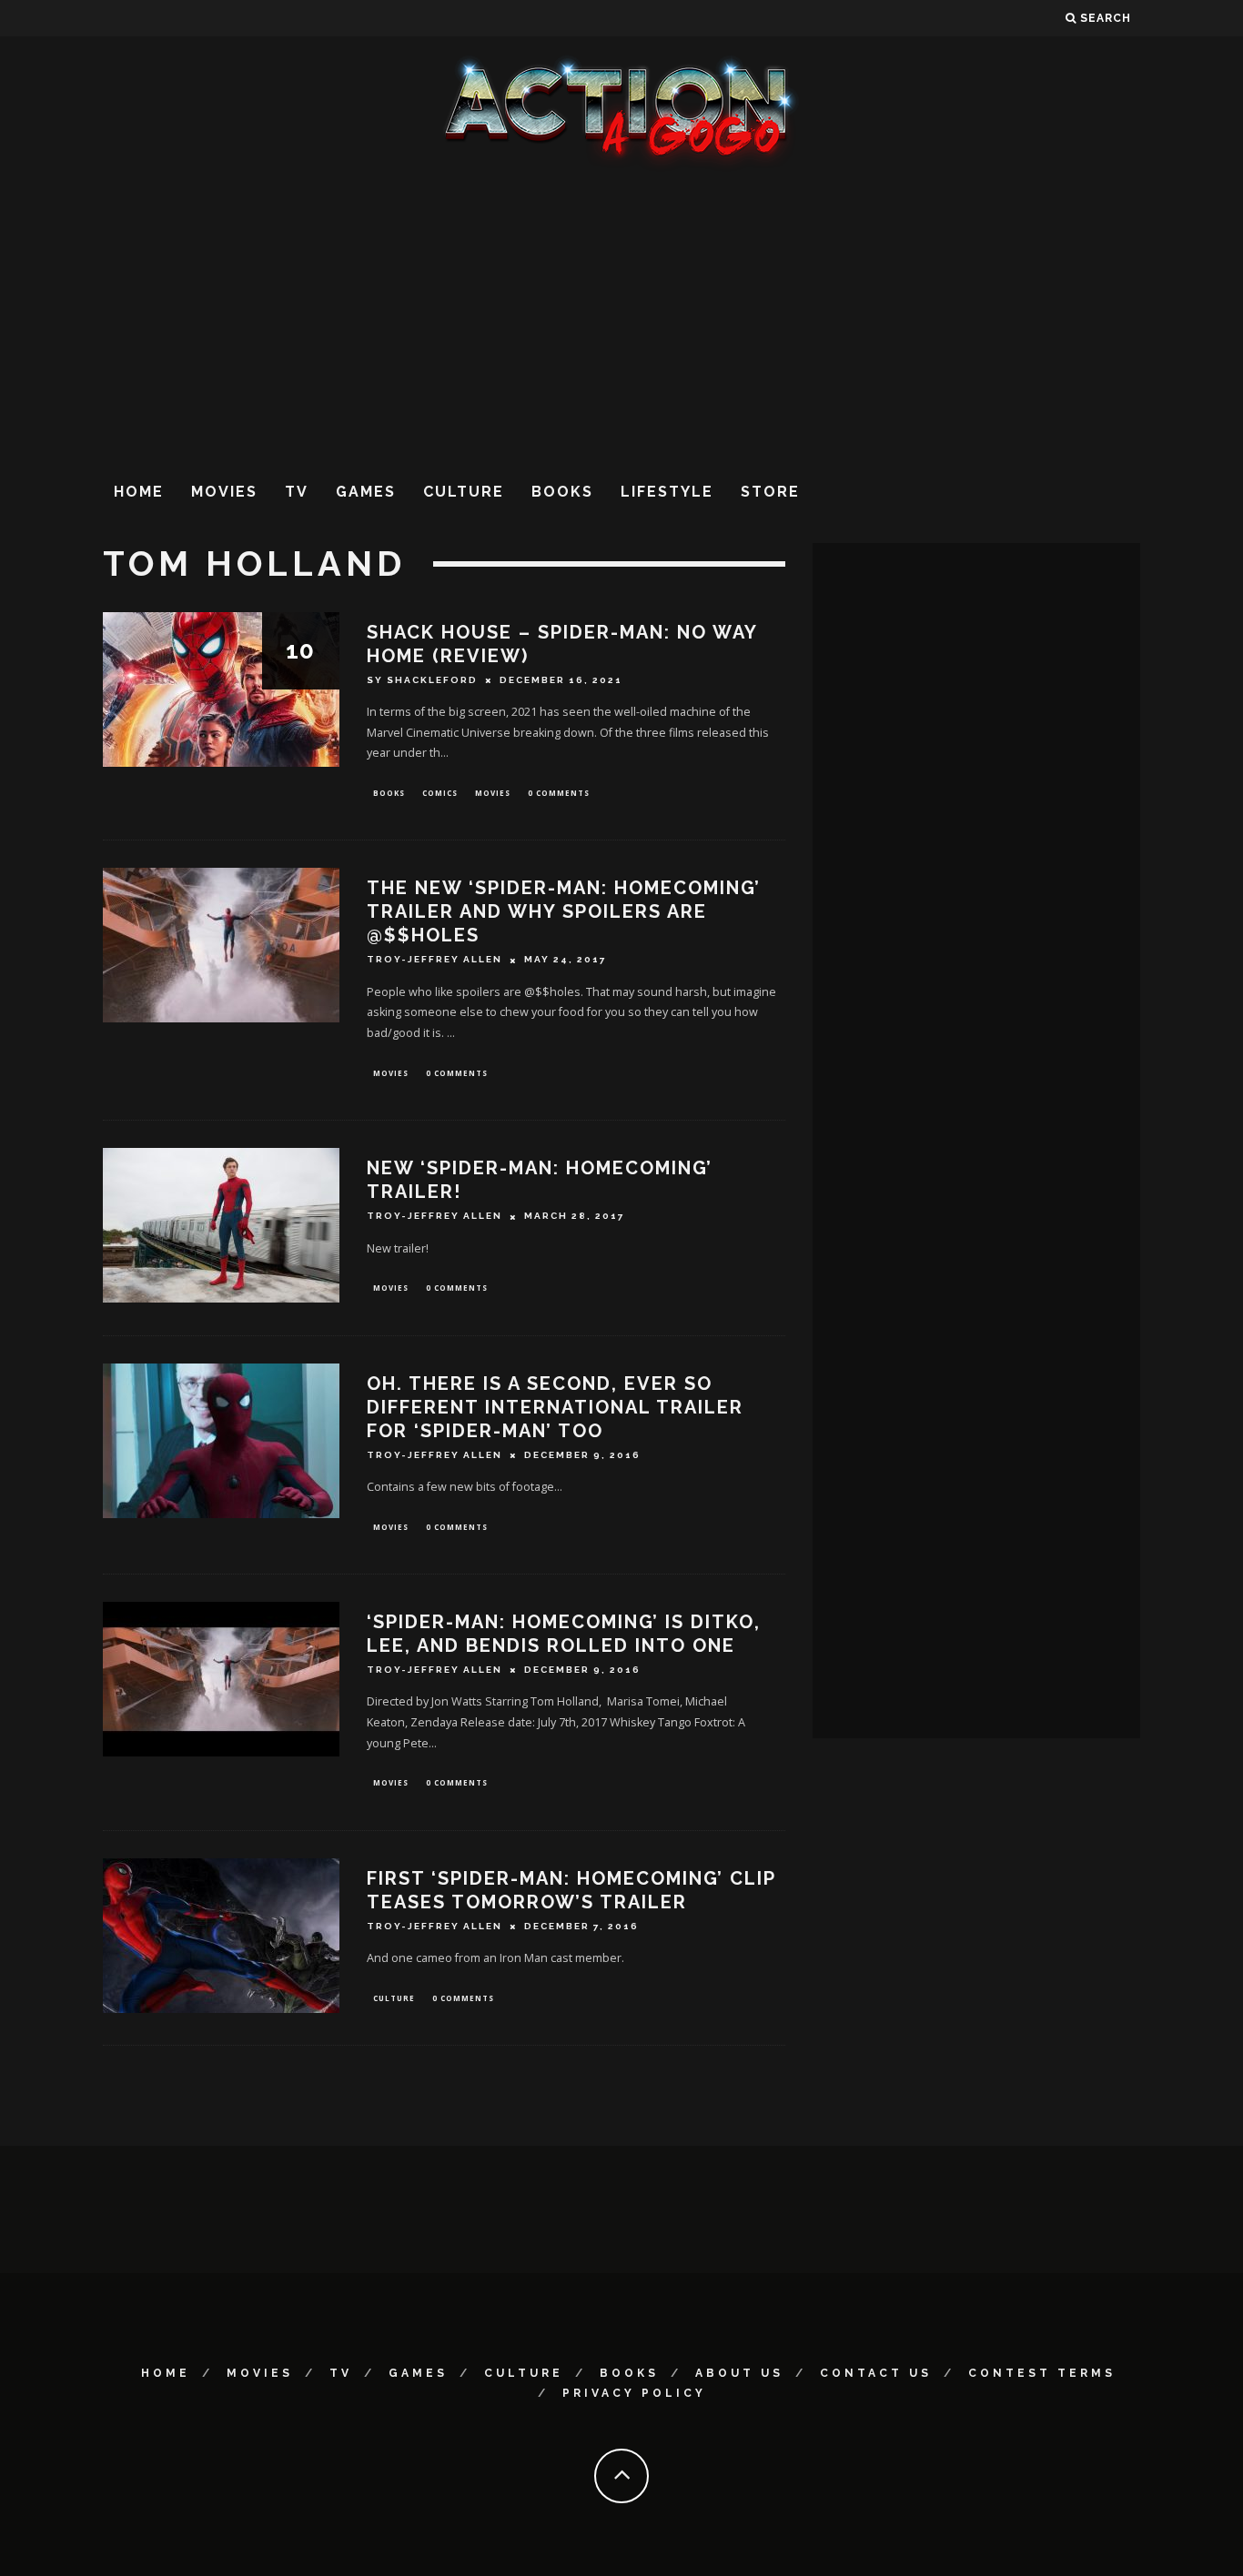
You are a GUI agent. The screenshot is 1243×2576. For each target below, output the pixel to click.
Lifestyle (667, 492)
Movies (224, 492)
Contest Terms (1042, 2373)
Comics (440, 793)
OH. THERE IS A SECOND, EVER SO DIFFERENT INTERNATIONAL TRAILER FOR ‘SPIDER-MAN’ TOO (555, 1407)
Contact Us (876, 2373)
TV (297, 492)
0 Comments (559, 793)
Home (139, 492)
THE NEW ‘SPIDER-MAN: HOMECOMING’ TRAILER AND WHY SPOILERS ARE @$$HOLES (564, 911)
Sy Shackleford (422, 680)
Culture (464, 492)
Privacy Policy (634, 2393)
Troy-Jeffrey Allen (435, 960)
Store (770, 492)
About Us (739, 2373)
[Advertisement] (621, 317)
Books (562, 492)
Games (366, 492)
